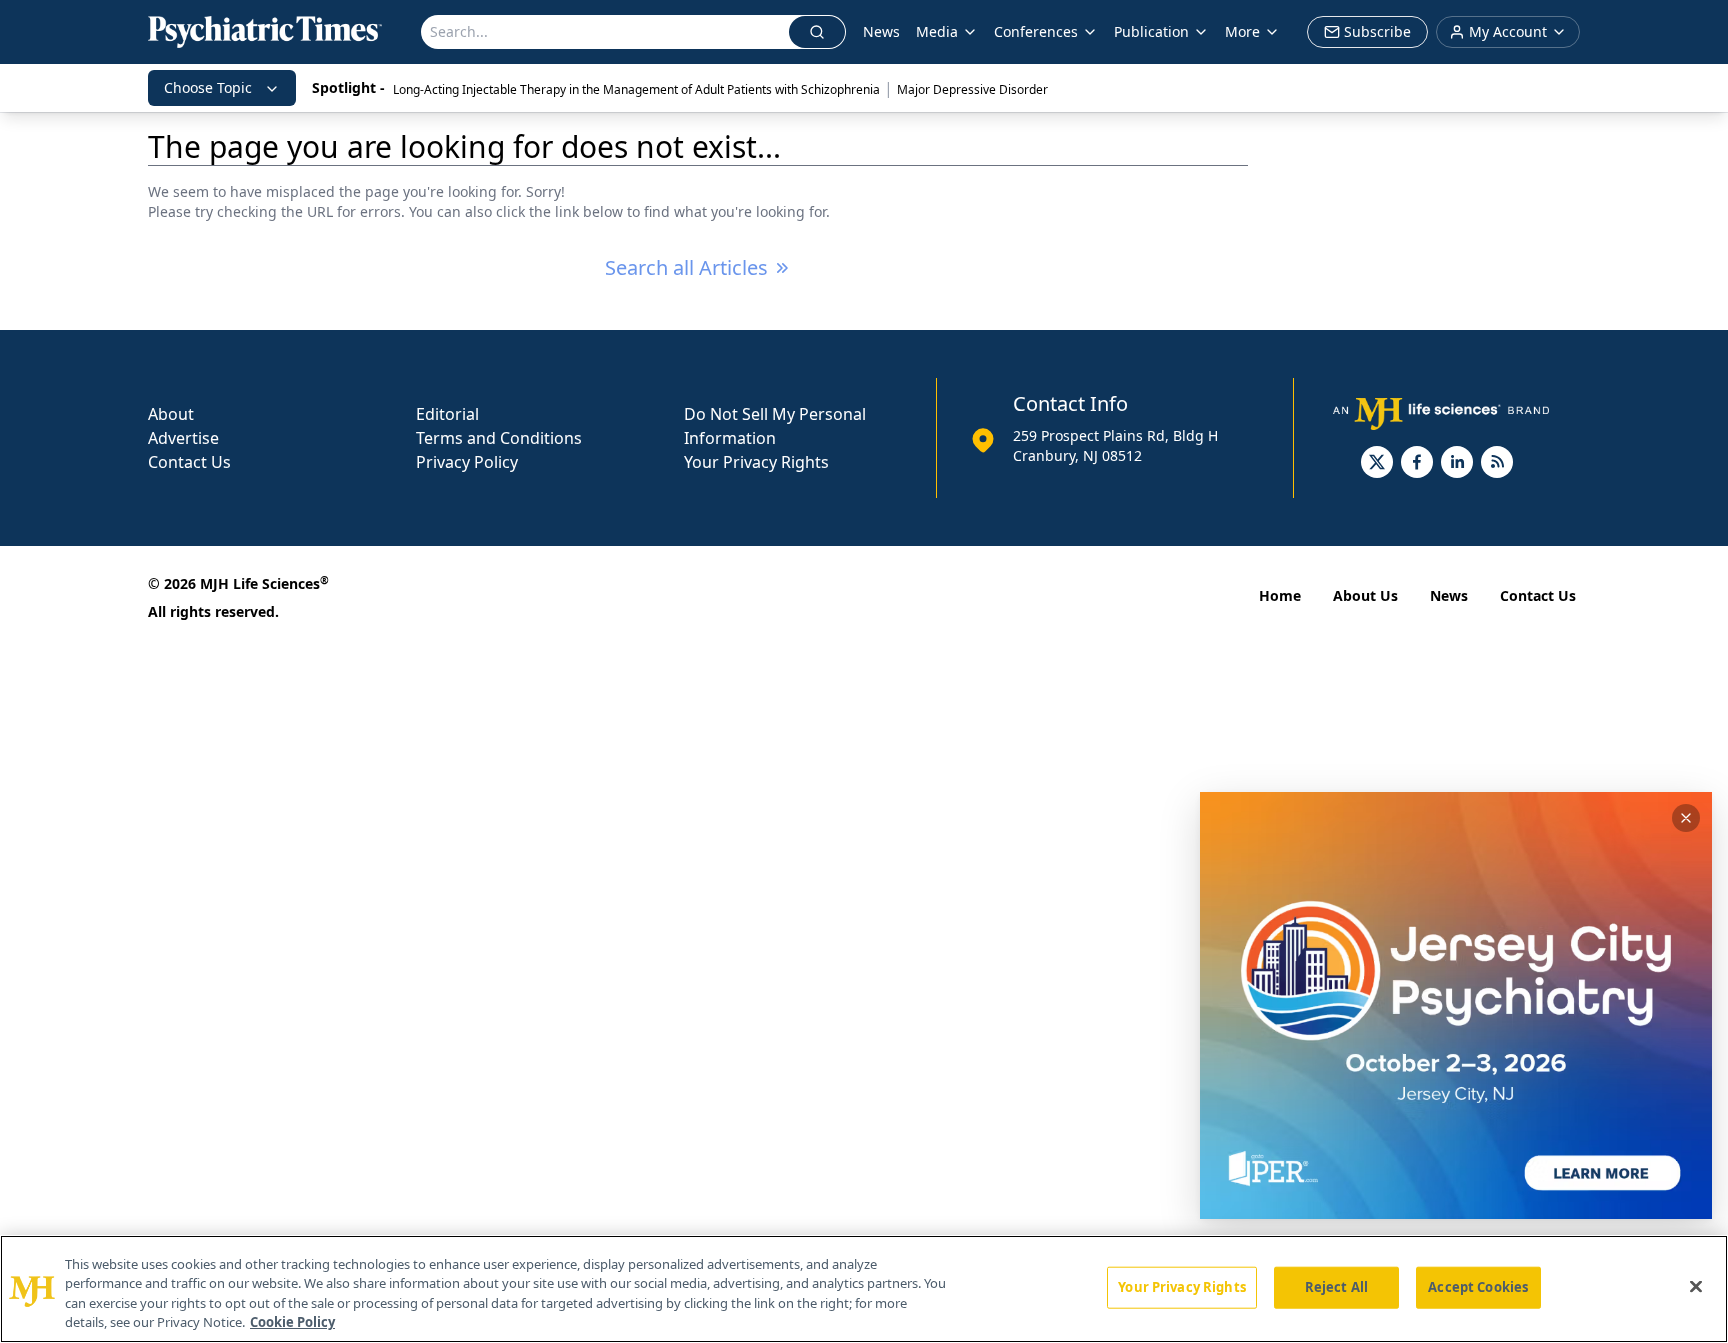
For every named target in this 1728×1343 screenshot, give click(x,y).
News (881, 31)
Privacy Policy (467, 462)
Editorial (447, 414)
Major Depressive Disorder (972, 89)
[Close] (1696, 1286)
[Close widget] (1686, 818)
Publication (1151, 31)
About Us (1365, 595)
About (171, 414)
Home (1280, 595)
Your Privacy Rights (756, 462)
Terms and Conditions (499, 438)
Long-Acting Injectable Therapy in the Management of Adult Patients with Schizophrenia (636, 89)
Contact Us (189, 462)
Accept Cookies (1478, 1287)
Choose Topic (208, 87)
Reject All (1336, 1287)
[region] (864, 1289)
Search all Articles (686, 267)
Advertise (183, 438)
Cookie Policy (292, 1322)
